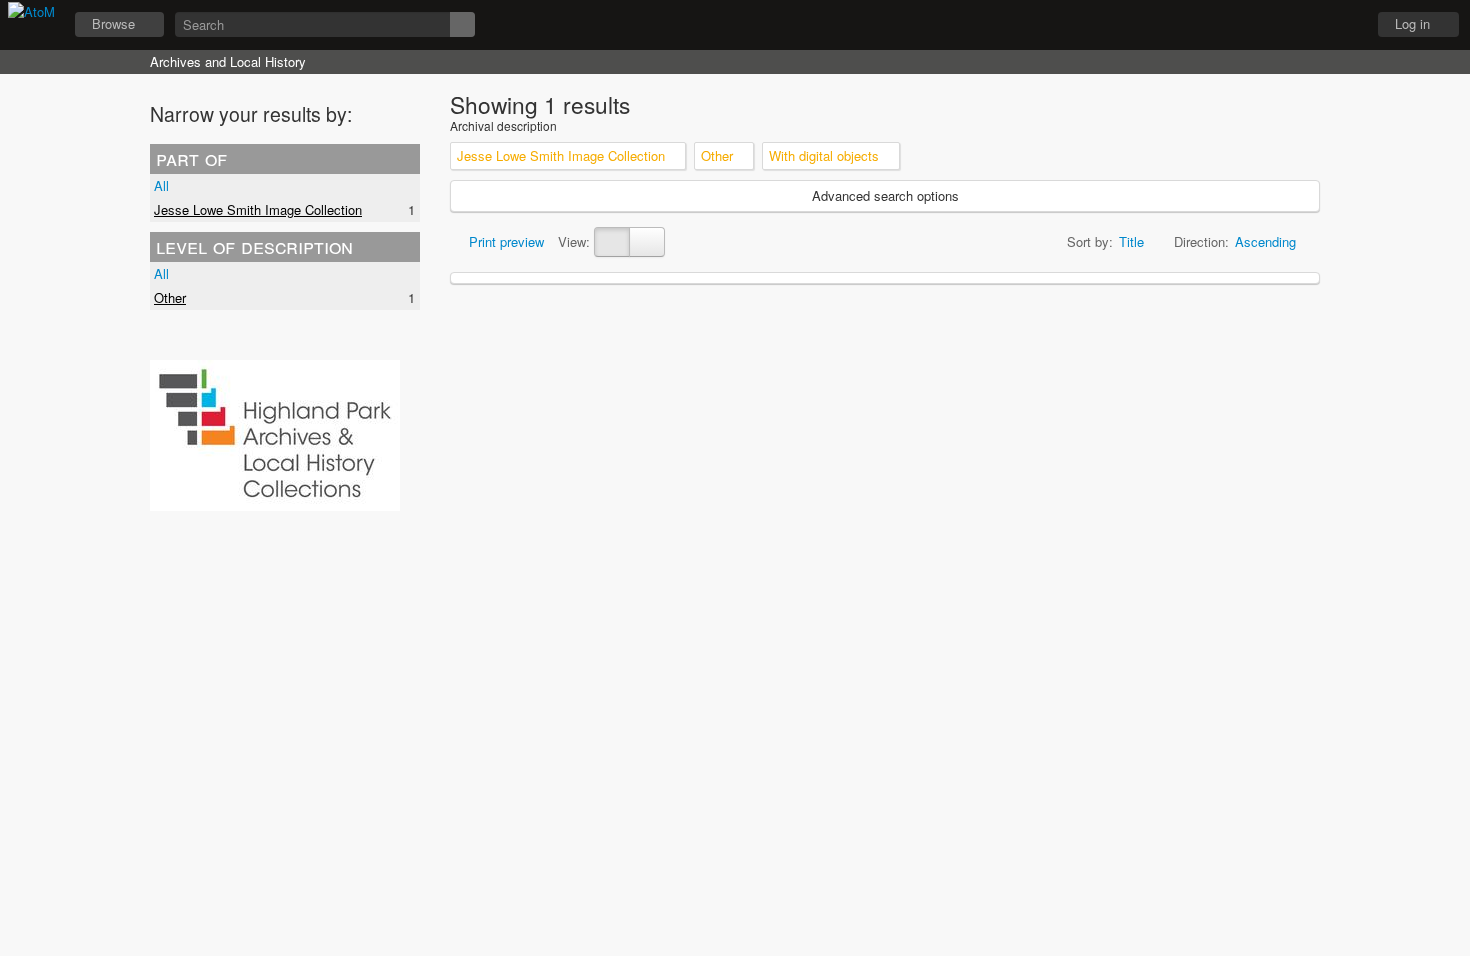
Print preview (504, 241)
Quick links (1341, 25)
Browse (113, 23)
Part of (191, 158)
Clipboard (1241, 25)
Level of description (254, 246)
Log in (1412, 23)
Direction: (1201, 241)
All (161, 185)
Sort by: (1090, 241)
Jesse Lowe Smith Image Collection (258, 209)
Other (170, 297)
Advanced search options (885, 195)
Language (1291, 25)
